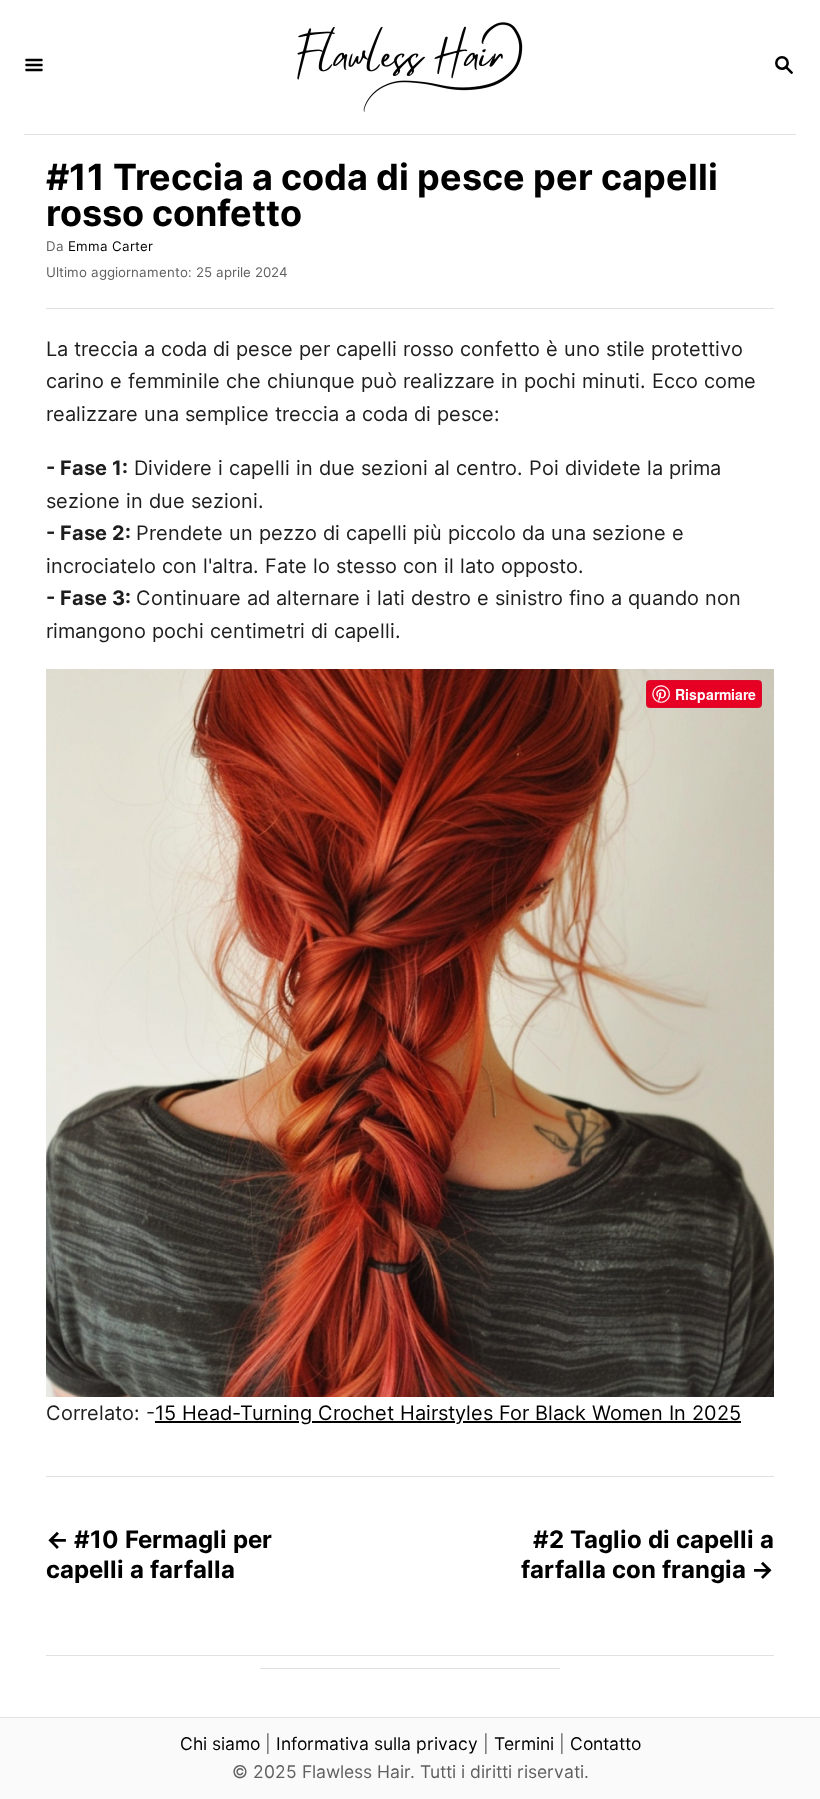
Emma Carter (110, 246)
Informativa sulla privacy (377, 1743)
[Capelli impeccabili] (408, 67)
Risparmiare (715, 694)
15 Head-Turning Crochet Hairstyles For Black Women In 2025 (448, 1413)
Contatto (605, 1743)
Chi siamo (220, 1743)
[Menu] (34, 66)
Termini (524, 1743)
